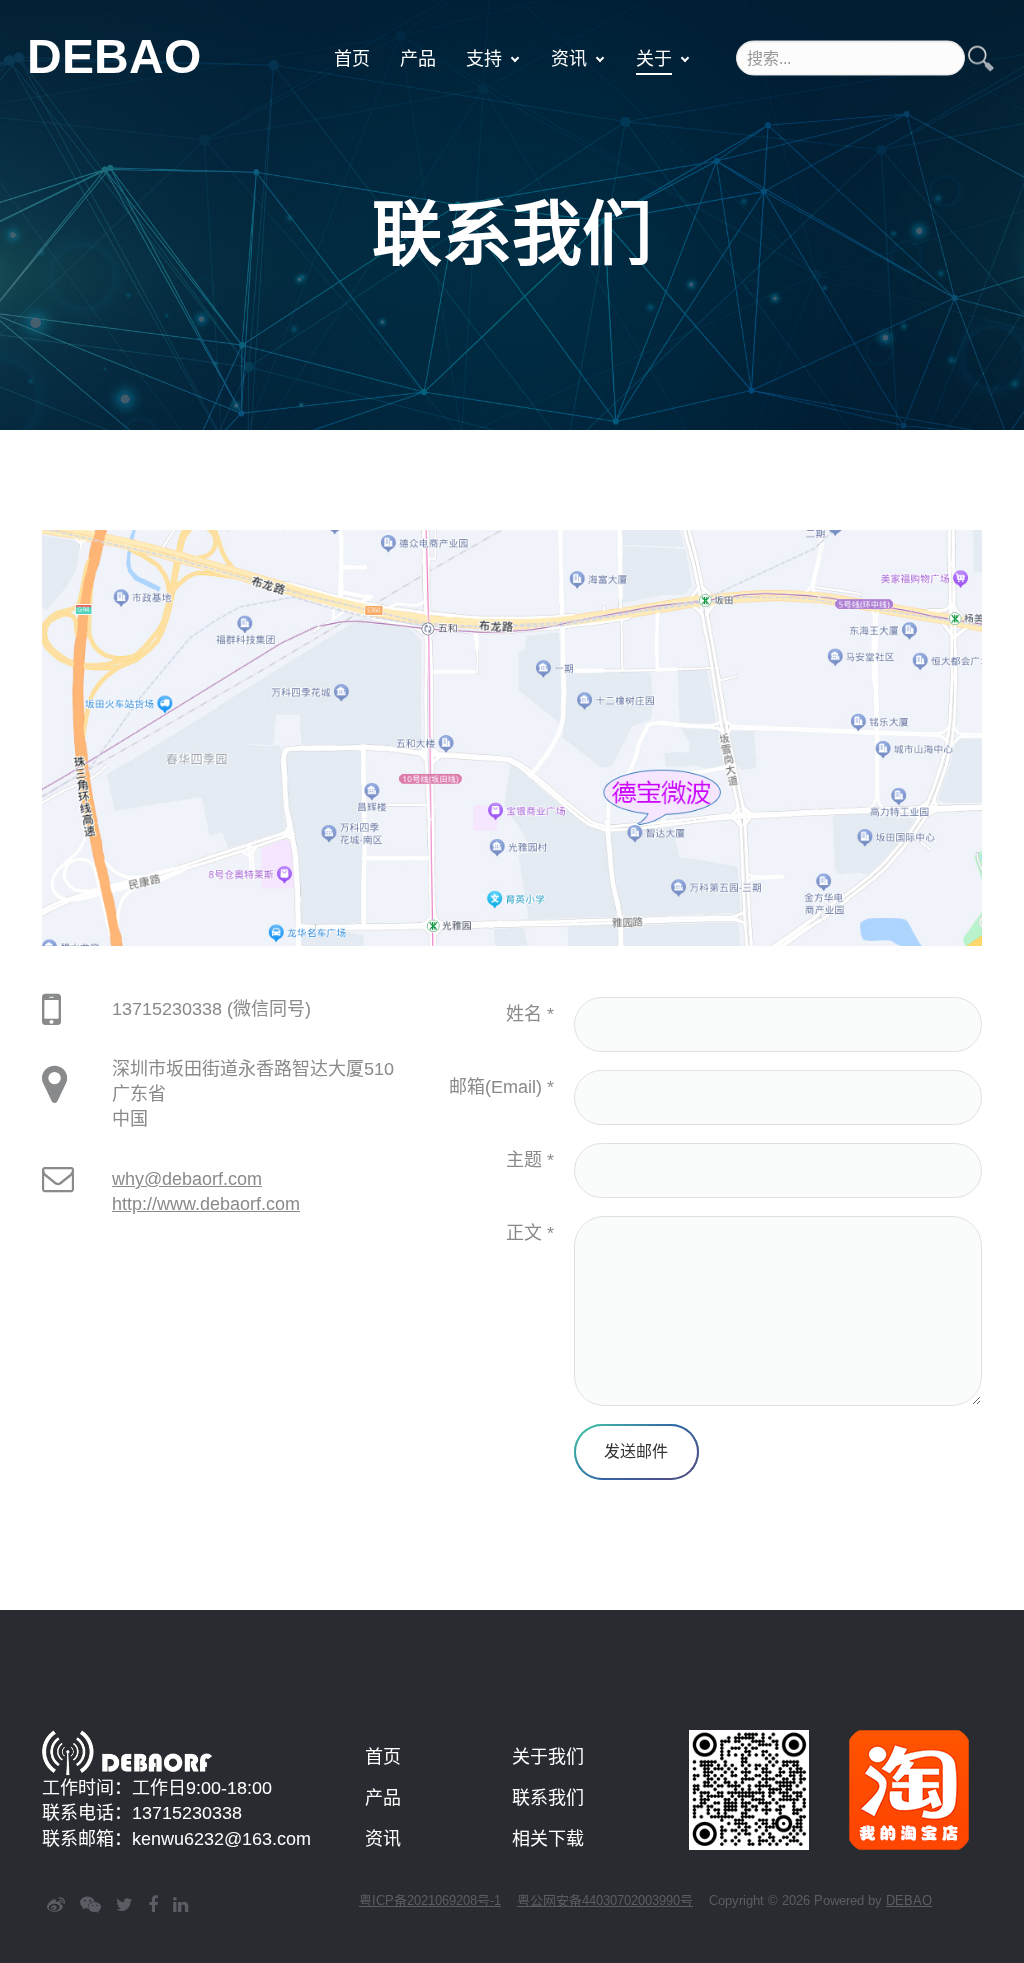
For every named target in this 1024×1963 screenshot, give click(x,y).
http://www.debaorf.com (206, 1204)
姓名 (530, 1014)
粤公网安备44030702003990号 (605, 1900)
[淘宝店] (909, 1789)
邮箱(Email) (501, 1087)
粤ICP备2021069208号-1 (430, 1900)
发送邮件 (636, 1451)
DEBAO (909, 1900)
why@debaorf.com (187, 1179)
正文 (530, 1233)
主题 (530, 1160)
